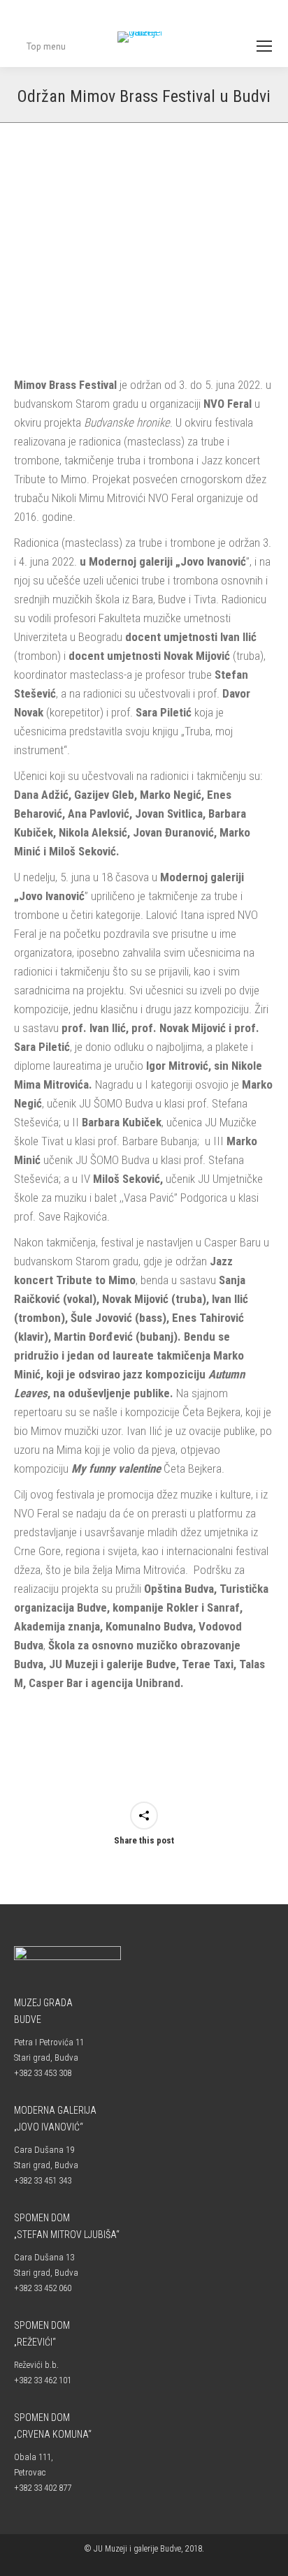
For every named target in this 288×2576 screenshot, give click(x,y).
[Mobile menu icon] (264, 46)
